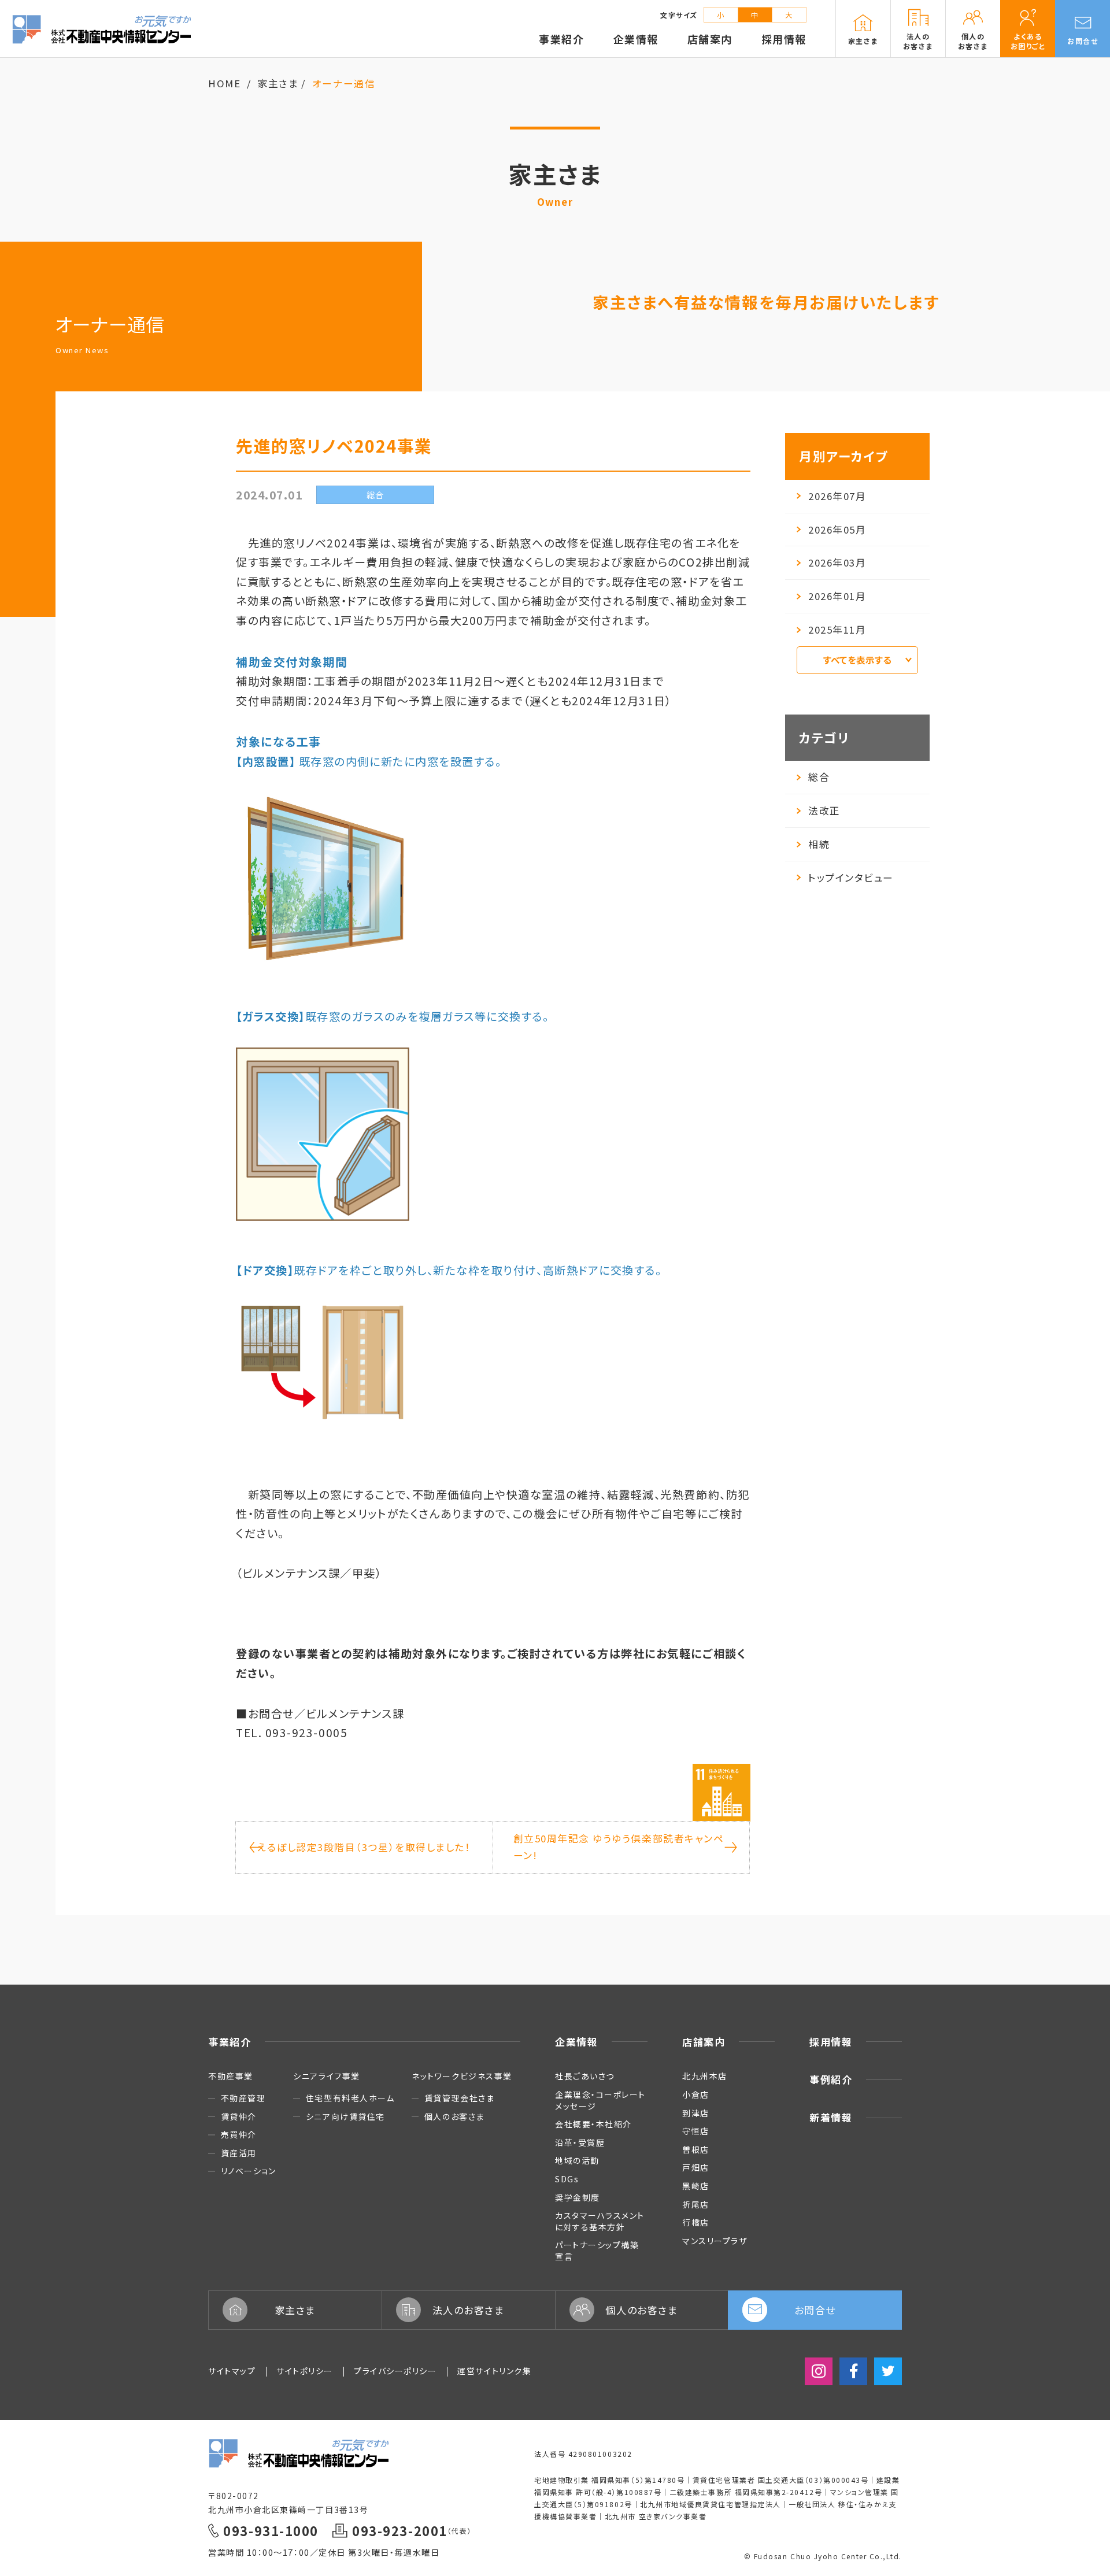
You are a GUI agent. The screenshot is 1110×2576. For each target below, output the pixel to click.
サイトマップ (232, 2371)
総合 (819, 777)
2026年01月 (837, 596)
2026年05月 (837, 530)
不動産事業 (231, 2076)
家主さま (278, 83)
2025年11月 (837, 630)
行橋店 (696, 2222)
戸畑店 (696, 2167)
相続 (819, 844)
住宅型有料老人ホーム (350, 2098)
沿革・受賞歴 (580, 2142)
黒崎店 (696, 2186)
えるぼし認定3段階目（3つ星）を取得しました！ (364, 1847)
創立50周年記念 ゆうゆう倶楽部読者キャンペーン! (619, 1847)
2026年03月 (837, 562)
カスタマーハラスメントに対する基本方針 (600, 2221)
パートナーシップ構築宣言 (597, 2251)
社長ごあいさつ (585, 2076)
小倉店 (696, 2094)
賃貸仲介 (239, 2117)
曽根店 (696, 2149)
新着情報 (831, 2117)
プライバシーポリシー (395, 2371)
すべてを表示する (857, 660)
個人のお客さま (454, 2117)
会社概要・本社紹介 (593, 2124)
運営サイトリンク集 (494, 2371)
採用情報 (831, 2042)
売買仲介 (239, 2135)
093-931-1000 (271, 2531)
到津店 (696, 2113)
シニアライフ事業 (326, 2076)
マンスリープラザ (715, 2241)
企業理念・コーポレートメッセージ (600, 2100)
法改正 (824, 810)
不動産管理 (243, 2098)
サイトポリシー (305, 2371)
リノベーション (248, 2171)
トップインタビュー (851, 878)
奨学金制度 (578, 2197)
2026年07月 (837, 496)
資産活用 (239, 2153)
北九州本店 (705, 2076)
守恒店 (696, 2131)
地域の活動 (577, 2160)
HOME (224, 83)
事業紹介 (230, 2042)
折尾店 (696, 2204)
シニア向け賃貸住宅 (345, 2117)
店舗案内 (704, 2042)
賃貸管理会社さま (459, 2098)
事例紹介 (831, 2079)
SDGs (567, 2179)
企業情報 (576, 2042)
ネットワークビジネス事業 (462, 2076)
